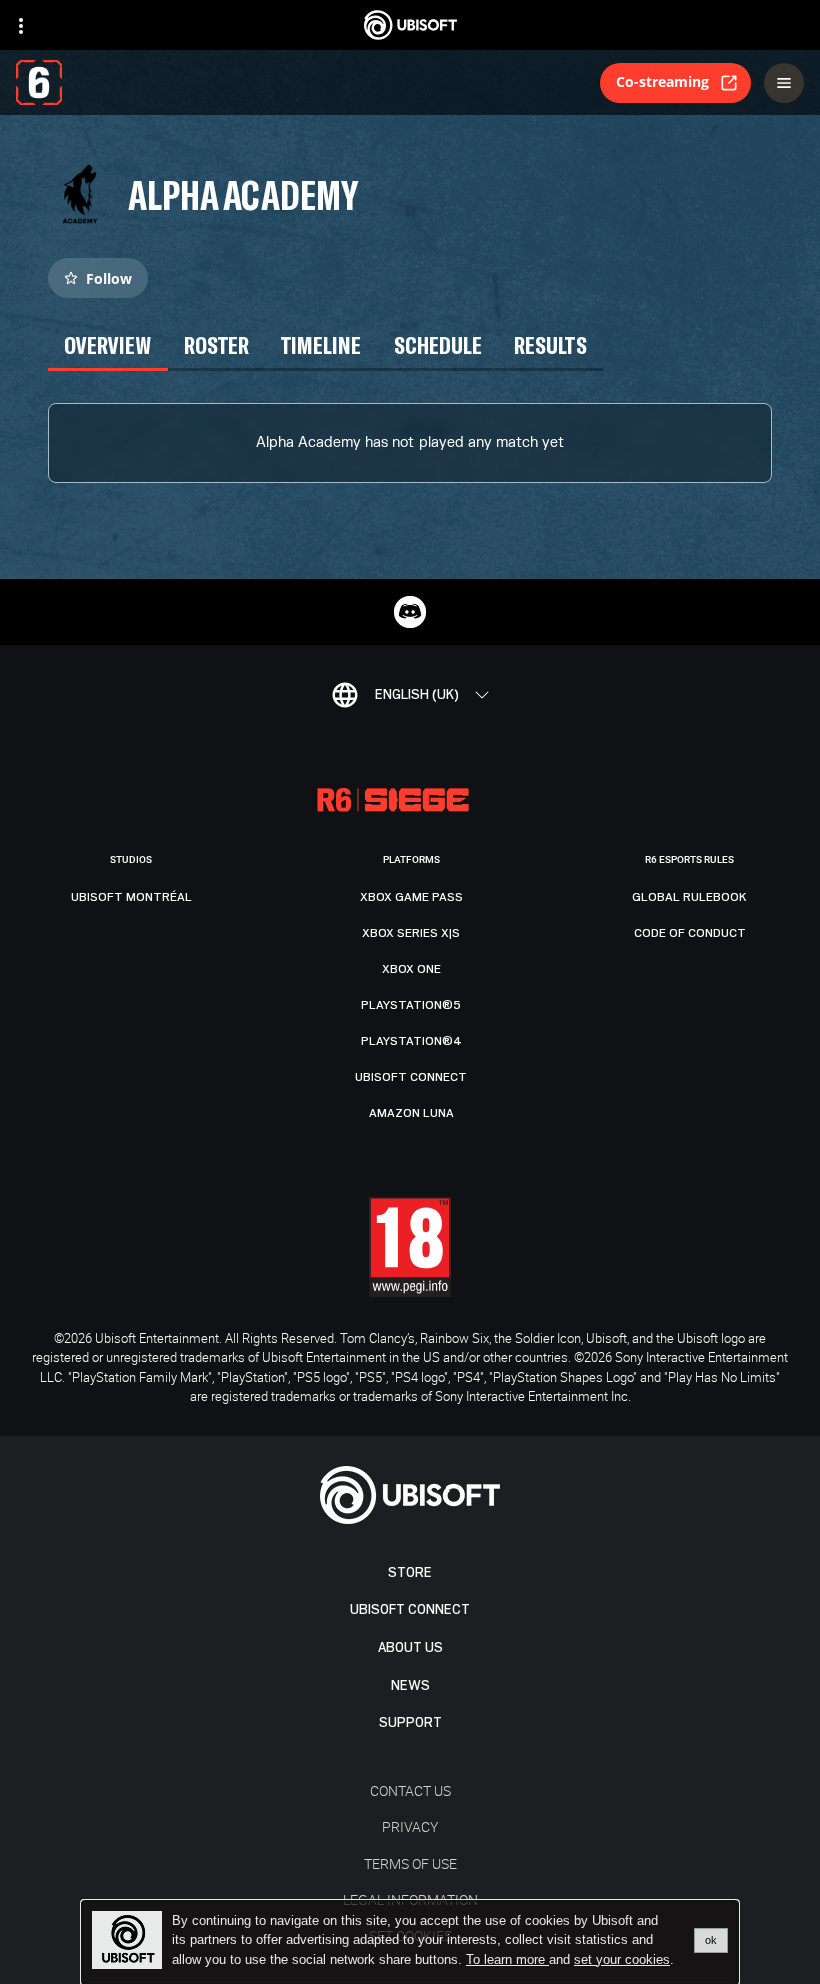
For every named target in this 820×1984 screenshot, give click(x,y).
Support (410, 1722)
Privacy (410, 1826)
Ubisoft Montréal (131, 897)
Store (410, 1572)
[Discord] (410, 612)
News (410, 1685)
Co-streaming (662, 81)
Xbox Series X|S (411, 933)
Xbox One (411, 969)
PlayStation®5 (411, 1005)
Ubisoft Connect (410, 1609)
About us (410, 1647)
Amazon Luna (411, 1113)
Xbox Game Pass (411, 897)
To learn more (507, 1959)
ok (711, 1940)
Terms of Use (410, 1863)
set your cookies (622, 1960)
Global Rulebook (689, 897)
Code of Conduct (690, 933)
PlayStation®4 (411, 1041)
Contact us (410, 1790)
